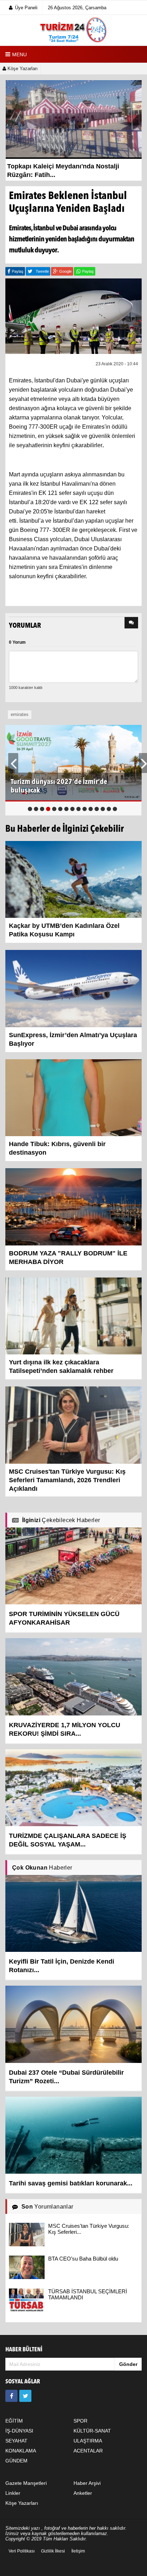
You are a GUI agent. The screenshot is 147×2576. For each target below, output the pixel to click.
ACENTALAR (88, 2451)
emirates (20, 714)
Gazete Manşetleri (26, 2483)
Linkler (13, 2493)
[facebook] (11, 2396)
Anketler (83, 2493)
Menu (19, 54)
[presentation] (131, 623)
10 (85, 809)
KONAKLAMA (21, 2451)
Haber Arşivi (87, 2483)
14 (109, 809)
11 (91, 809)
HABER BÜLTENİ (24, 2350)
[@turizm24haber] (25, 2396)
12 (97, 809)
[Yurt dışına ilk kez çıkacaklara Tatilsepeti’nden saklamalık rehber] (73, 1316)
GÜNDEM (16, 2461)
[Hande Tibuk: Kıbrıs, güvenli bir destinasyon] (73, 1097)
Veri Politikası (22, 2551)
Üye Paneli (26, 8)
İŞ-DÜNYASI (19, 2431)
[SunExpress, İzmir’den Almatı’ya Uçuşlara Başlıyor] (73, 988)
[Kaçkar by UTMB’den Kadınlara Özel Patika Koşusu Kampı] (73, 879)
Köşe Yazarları (22, 69)
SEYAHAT (16, 2441)
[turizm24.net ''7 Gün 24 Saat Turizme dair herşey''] (74, 30)
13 (103, 809)
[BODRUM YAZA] (73, 1206)
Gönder (128, 2364)
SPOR (80, 2421)
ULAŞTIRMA (88, 2441)
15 (115, 809)
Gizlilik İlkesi (53, 2551)
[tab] (131, 623)
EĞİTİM (14, 2421)
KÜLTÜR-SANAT (92, 2431)
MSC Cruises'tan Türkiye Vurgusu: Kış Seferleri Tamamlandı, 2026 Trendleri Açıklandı (67, 1480)
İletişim (78, 2551)
